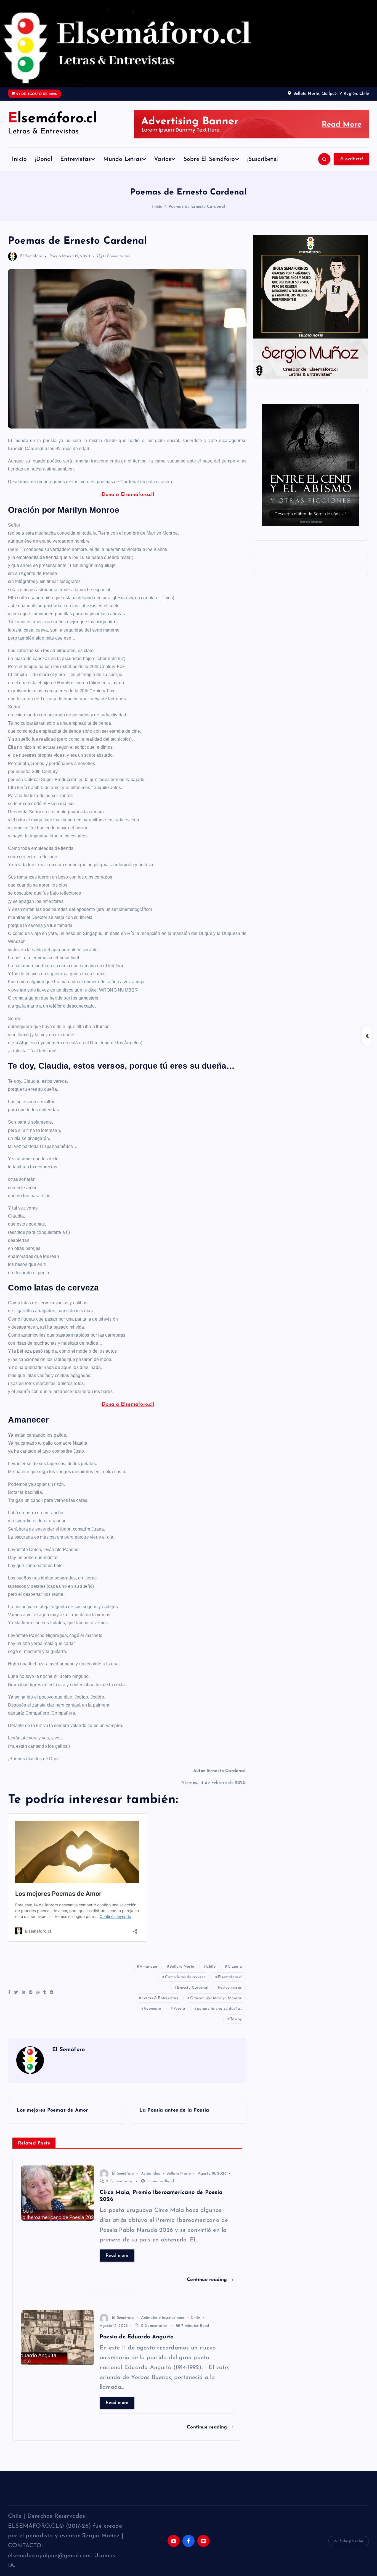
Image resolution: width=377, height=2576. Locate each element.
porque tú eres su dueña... (219, 2009)
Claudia (235, 1967)
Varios (163, 159)
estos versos (231, 1988)
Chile (211, 1967)
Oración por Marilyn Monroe (216, 1998)
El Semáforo (31, 256)
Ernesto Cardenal (193, 1988)
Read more (117, 2256)
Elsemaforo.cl (230, 1977)
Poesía (55, 256)
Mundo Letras (123, 159)
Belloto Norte (182, 1967)
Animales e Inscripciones (163, 2318)
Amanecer (149, 1967)
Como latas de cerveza (185, 1977)
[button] (277, 465)
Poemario (153, 2009)
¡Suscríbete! (263, 159)
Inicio (19, 159)
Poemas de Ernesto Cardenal (197, 207)
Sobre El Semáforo (209, 159)
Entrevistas (75, 159)
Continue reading (208, 2280)
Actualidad (151, 2174)
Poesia (179, 2009)
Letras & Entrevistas (160, 1998)
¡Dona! (43, 159)
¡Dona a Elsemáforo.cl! (127, 495)
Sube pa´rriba (351, 2541)
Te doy (236, 2019)
